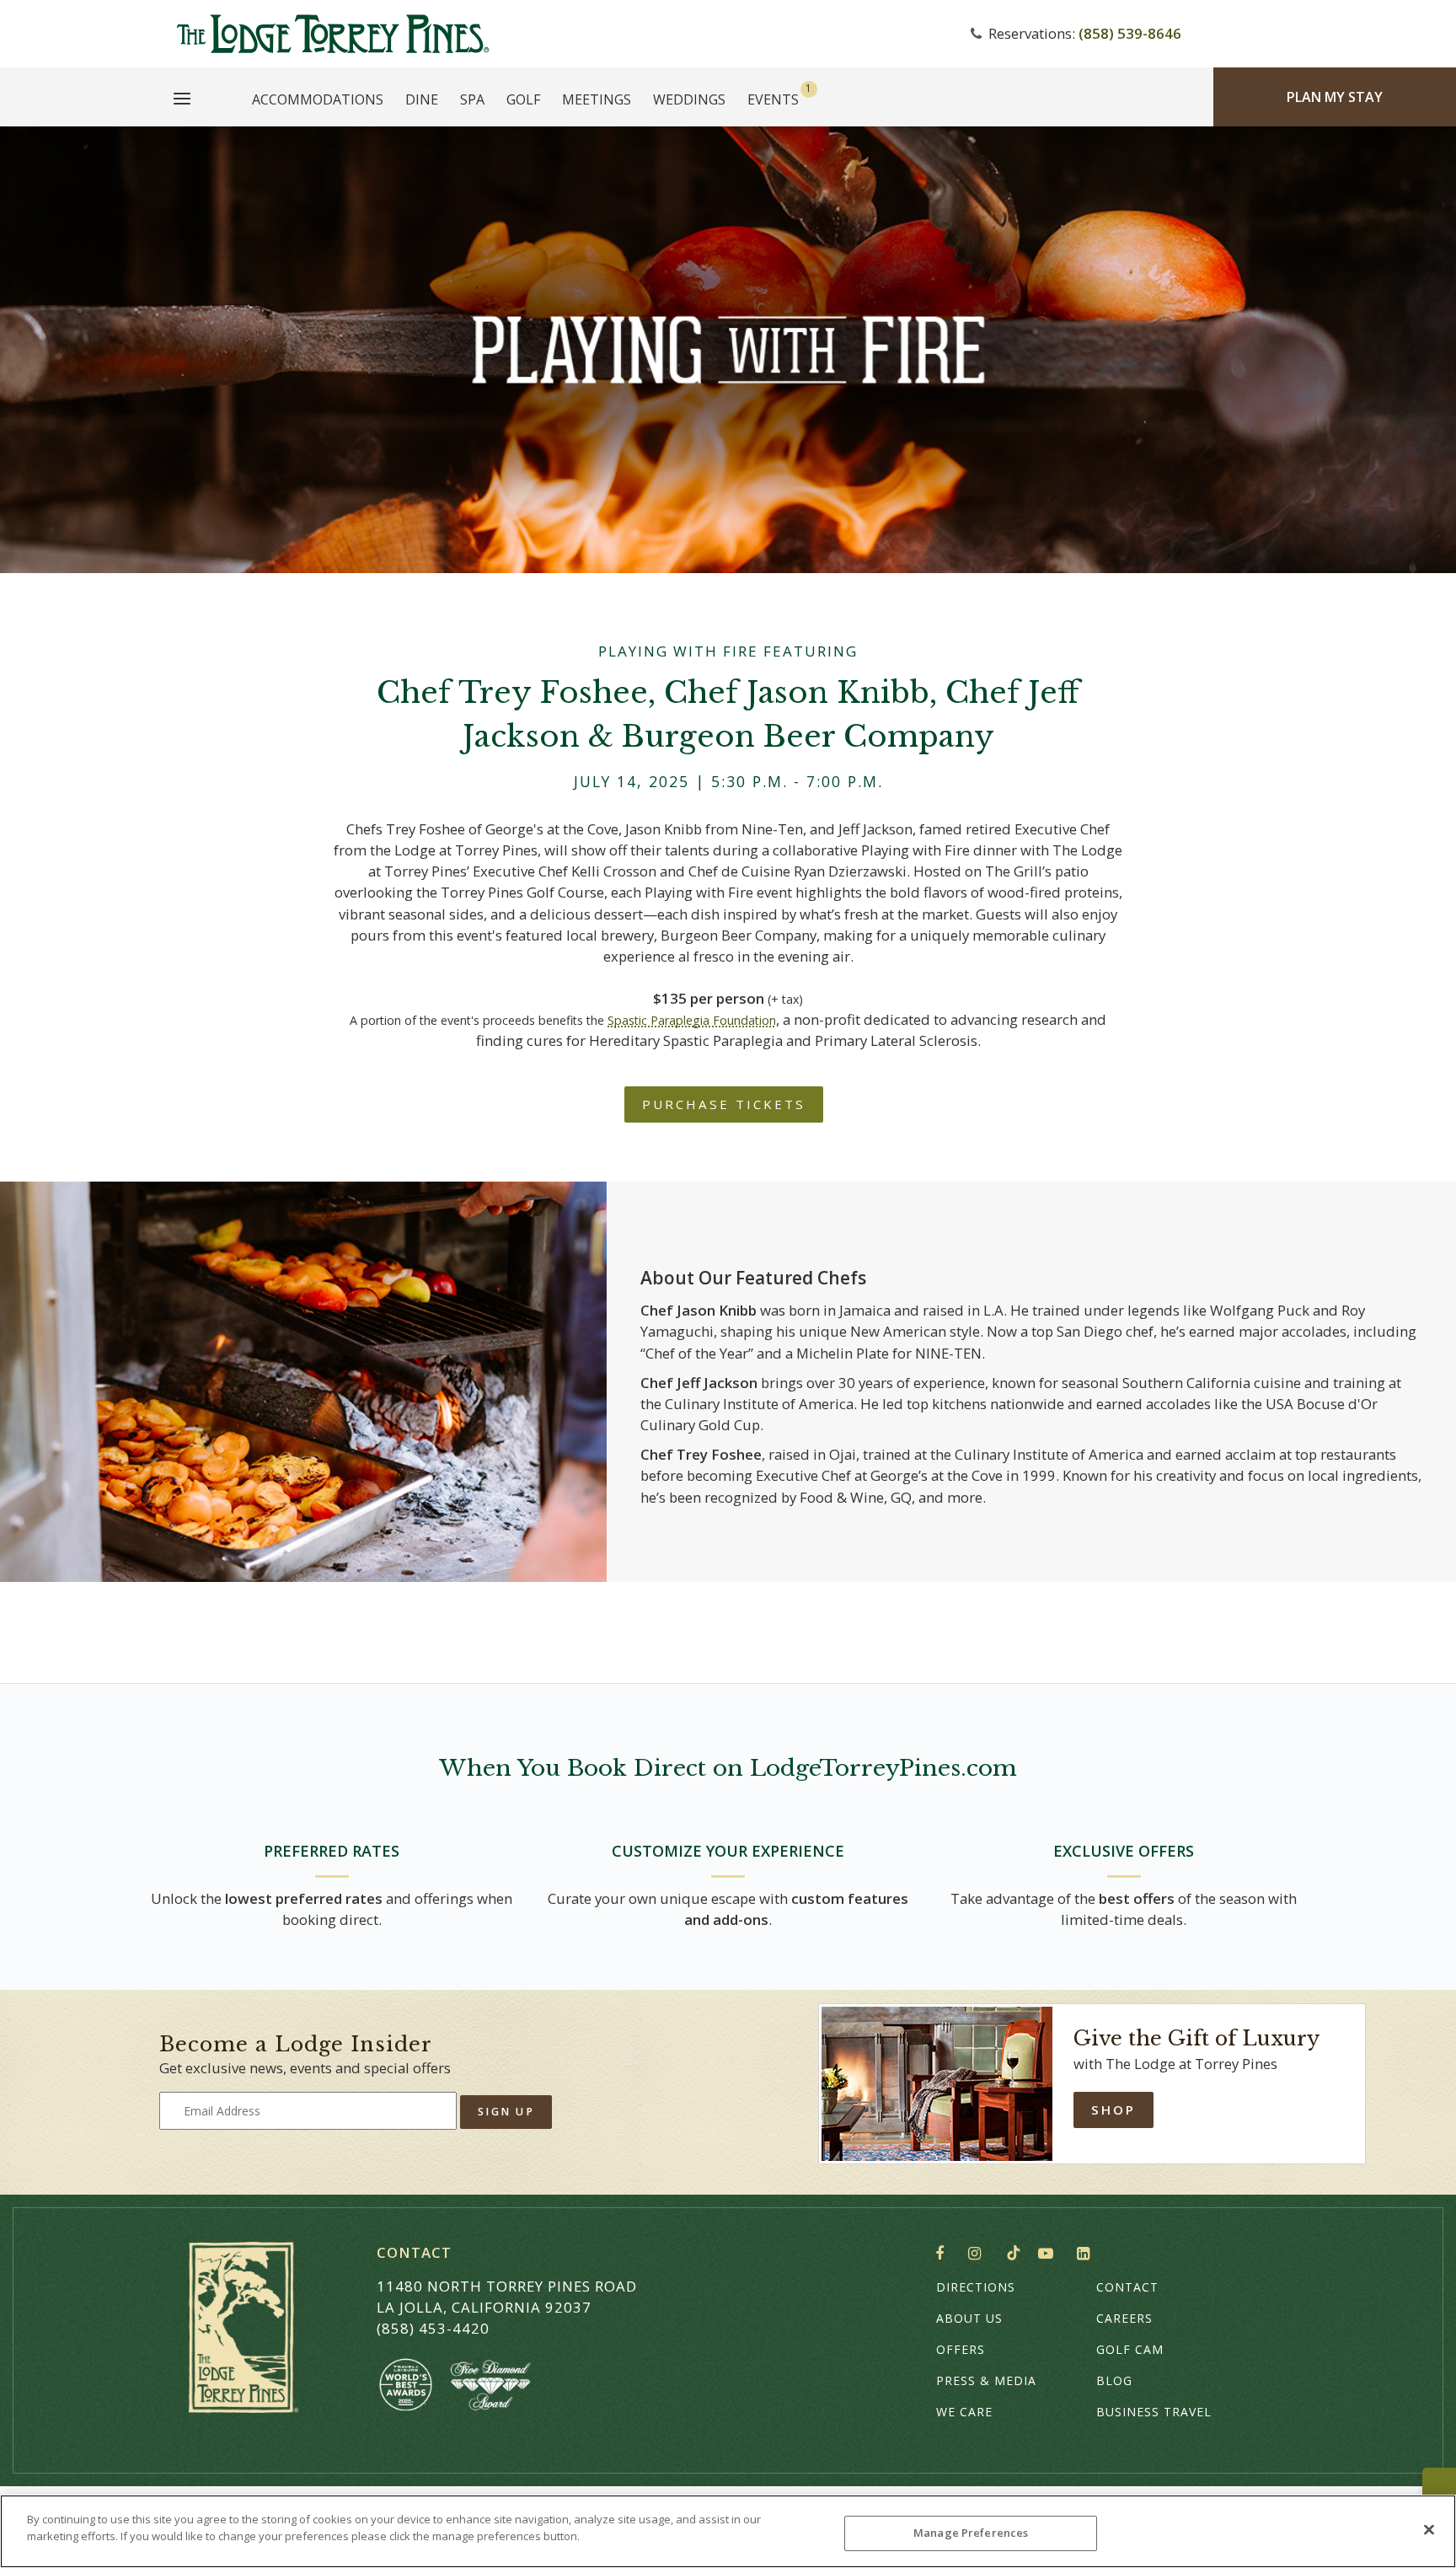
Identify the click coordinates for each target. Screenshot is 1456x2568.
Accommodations (318, 99)
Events (773, 99)
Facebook (943, 2254)
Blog (1114, 2380)
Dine (422, 99)
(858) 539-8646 (1130, 33)
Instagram (979, 2254)
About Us (969, 2318)
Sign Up (506, 2112)
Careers (1124, 2318)
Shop (1113, 2110)
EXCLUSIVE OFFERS (1124, 1851)
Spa (472, 99)
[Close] (1429, 2529)
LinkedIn (1087, 2254)
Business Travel (1154, 2412)
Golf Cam (1130, 2349)
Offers (961, 2349)
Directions (976, 2287)
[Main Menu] (182, 101)
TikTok (1014, 2253)
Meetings (597, 99)
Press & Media (986, 2380)
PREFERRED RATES (332, 1851)
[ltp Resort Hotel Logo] (546, 34)
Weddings (689, 99)
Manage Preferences (971, 2533)
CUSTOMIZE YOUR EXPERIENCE (728, 1851)
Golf (523, 99)
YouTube (1049, 2254)
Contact (1127, 2287)
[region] (728, 2531)
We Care (964, 2412)
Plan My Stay (1335, 97)
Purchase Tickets (724, 1104)
